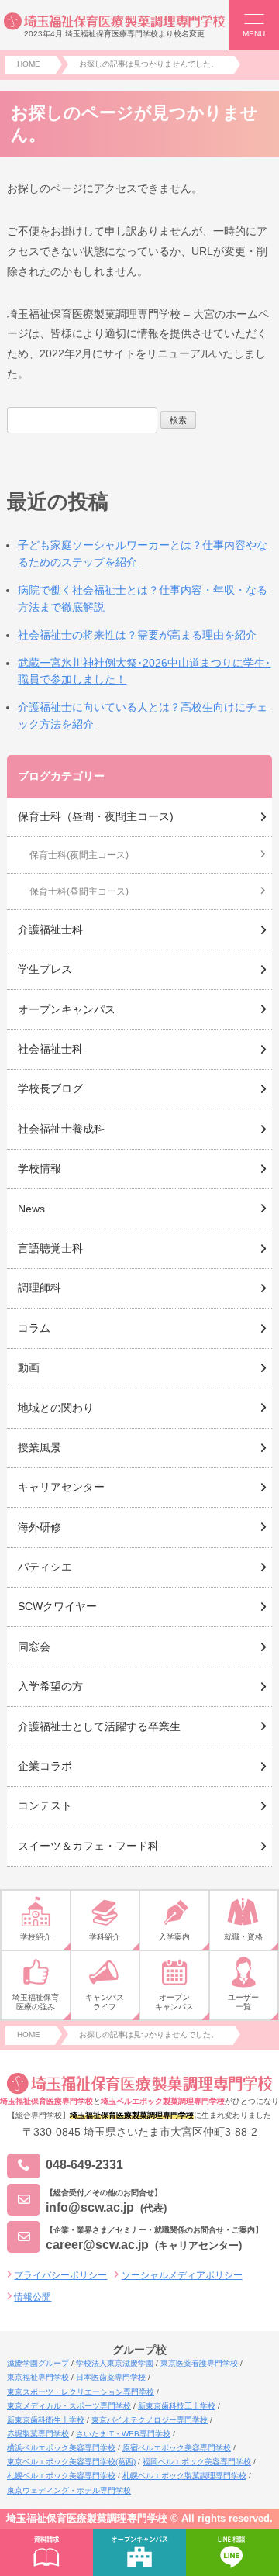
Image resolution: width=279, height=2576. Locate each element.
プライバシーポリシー (60, 2275)
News (31, 1209)
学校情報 (40, 1168)
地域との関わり (56, 1408)
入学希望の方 (50, 1686)
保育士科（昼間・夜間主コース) (96, 816)
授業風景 (40, 1447)
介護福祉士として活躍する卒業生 (99, 1726)
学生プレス (45, 969)
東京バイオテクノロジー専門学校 (150, 2420)
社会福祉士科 (50, 1049)
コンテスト (45, 1805)
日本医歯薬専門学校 (111, 2377)
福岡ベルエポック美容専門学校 (197, 2462)
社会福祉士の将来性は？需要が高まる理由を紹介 (137, 635)
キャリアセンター (61, 1487)
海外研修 (40, 1527)
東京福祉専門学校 (38, 2377)
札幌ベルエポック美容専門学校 (61, 2476)
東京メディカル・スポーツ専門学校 (69, 2406)
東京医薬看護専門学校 (199, 2363)
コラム (34, 1328)
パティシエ (45, 1567)
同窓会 (34, 1647)
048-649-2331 (84, 2166)
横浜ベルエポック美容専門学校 (61, 2448)
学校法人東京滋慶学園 (115, 2363)
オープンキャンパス (67, 1009)
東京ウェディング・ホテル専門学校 (69, 2490)
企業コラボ (45, 1766)
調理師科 (40, 1288)
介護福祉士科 (50, 929)
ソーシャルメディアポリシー (182, 2275)
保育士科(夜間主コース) (79, 855)
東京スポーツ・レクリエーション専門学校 (81, 2392)
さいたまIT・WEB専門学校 (123, 2434)
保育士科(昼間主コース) (79, 891)
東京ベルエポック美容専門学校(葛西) (71, 2462)
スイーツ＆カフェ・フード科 (88, 1846)
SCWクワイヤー (57, 1606)
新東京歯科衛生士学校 (46, 2420)
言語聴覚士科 (50, 1248)
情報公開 (33, 2297)
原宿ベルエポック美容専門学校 (177, 2448)
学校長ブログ (50, 1088)
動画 (29, 1367)
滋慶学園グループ (38, 2363)
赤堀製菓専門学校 (38, 2434)
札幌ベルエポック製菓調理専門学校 (184, 2476)
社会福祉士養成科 (61, 1129)
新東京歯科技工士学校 (177, 2406)
